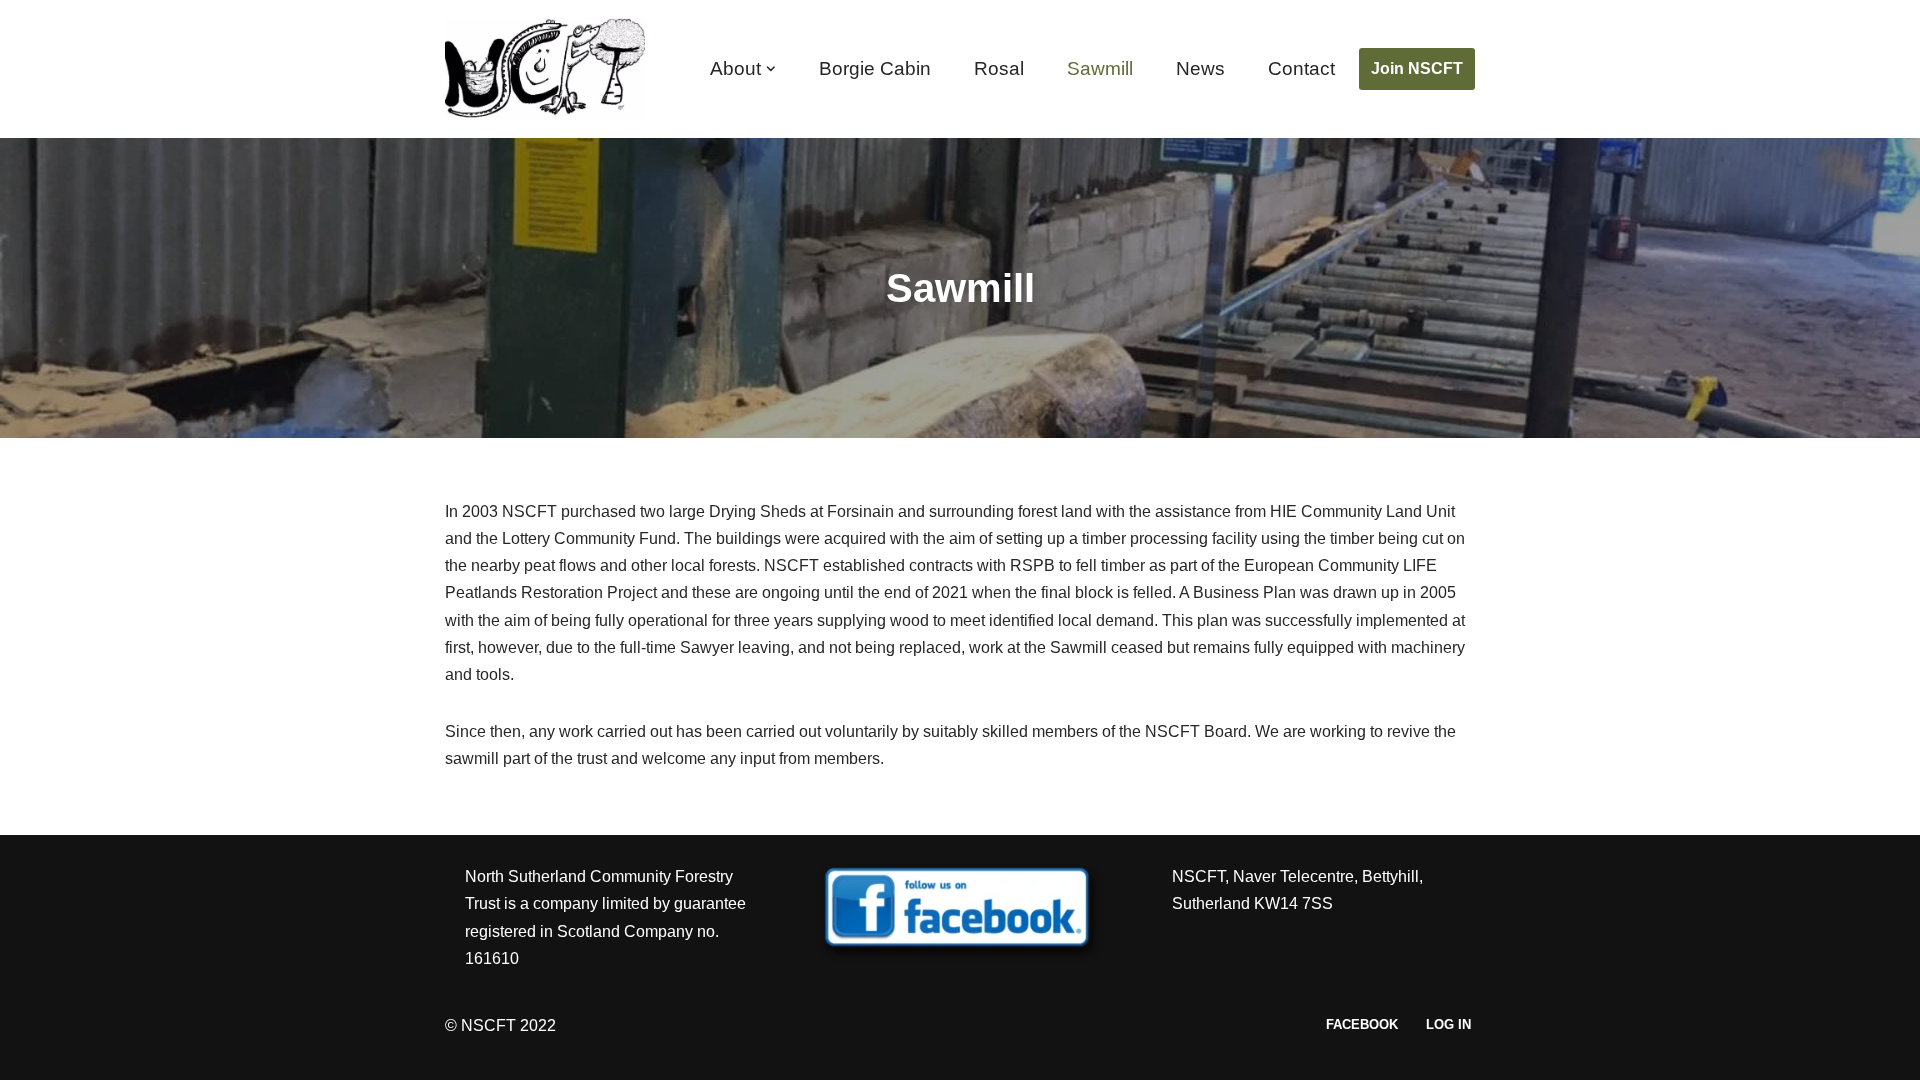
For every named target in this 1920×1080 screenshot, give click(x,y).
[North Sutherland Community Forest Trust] (550, 69)
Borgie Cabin (875, 68)
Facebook (1362, 1024)
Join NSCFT (1417, 68)
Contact (1301, 68)
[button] (771, 69)
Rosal (999, 68)
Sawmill (1100, 68)
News (1200, 68)
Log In (1448, 1024)
